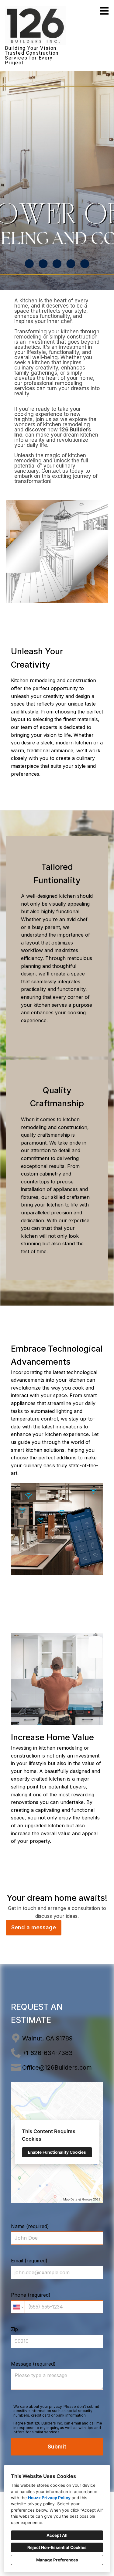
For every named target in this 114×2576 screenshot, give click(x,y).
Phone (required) (31, 2295)
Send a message (34, 1927)
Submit (57, 2447)
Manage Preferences (57, 2560)
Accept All (57, 2535)
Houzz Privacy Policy (49, 2498)
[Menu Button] (104, 11)
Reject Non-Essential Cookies (57, 2547)
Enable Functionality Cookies (57, 2152)
